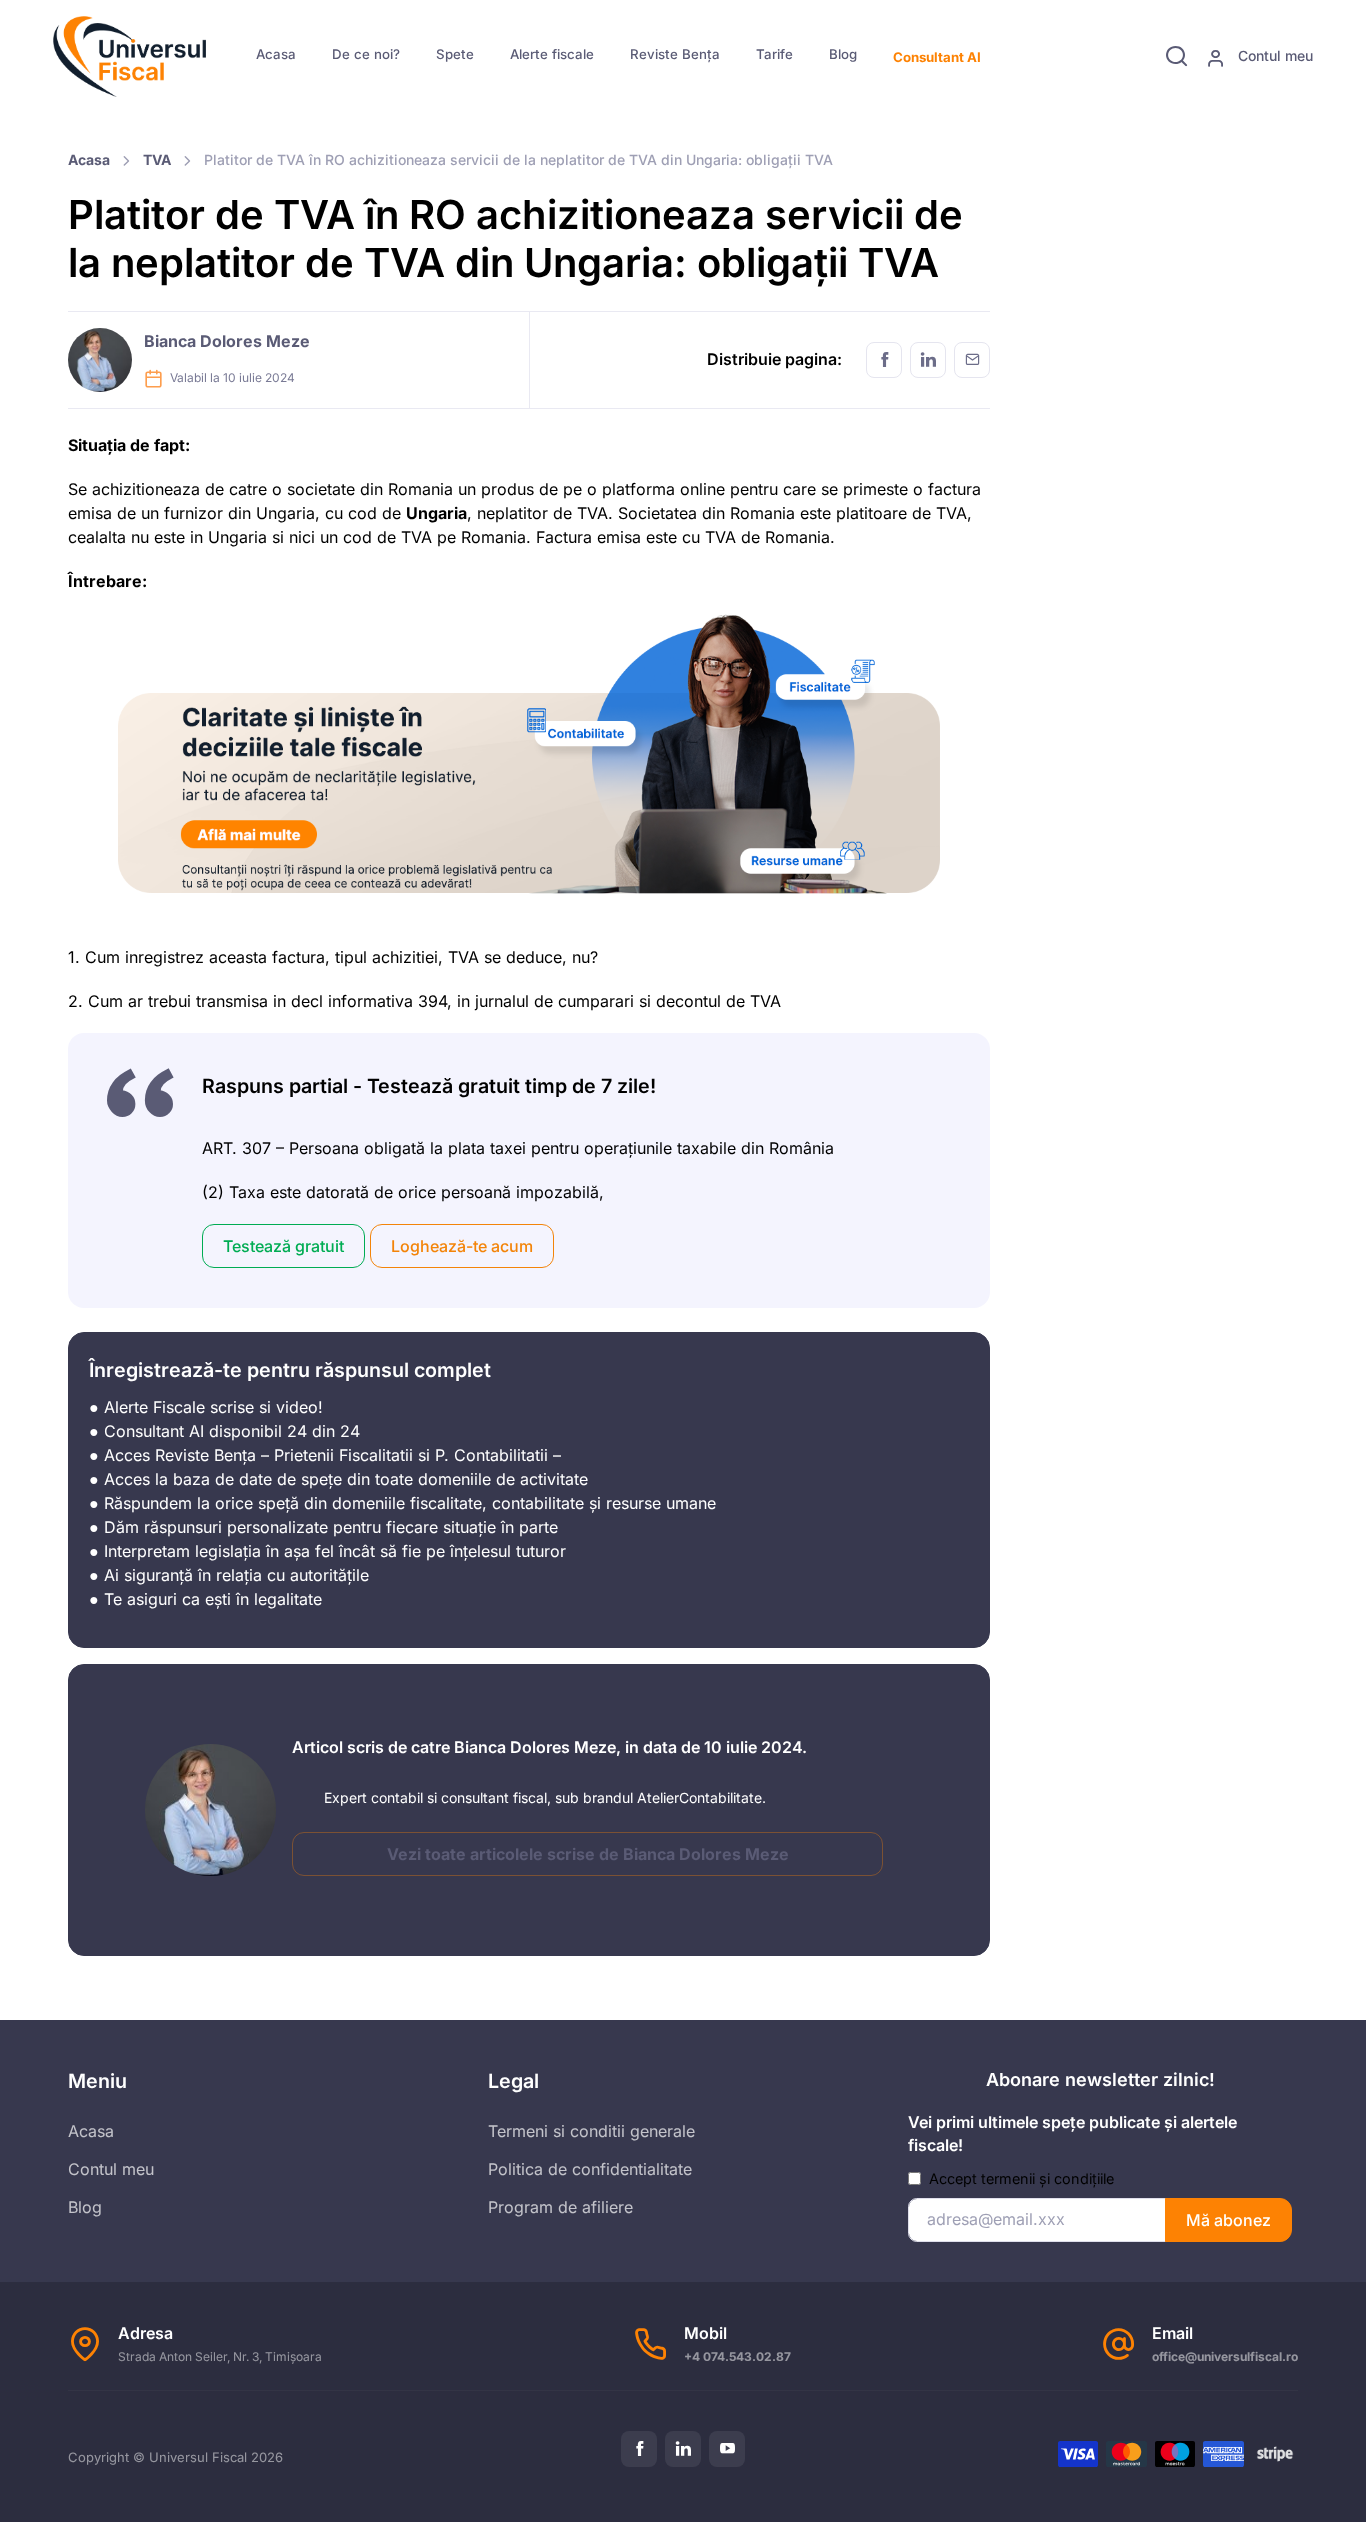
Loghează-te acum (462, 1246)
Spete (455, 54)
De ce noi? (366, 54)
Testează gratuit (283, 1246)
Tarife (774, 54)
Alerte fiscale (552, 54)
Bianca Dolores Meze (227, 341)
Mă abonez (1228, 2220)
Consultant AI (937, 57)
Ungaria (436, 513)
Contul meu (1273, 55)
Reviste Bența (675, 54)
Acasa (276, 54)
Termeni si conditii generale (591, 2131)
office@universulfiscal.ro (1225, 2356)
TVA (157, 159)
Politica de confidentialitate (590, 2169)
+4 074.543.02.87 (737, 2356)
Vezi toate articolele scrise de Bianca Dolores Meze (588, 1854)
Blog (843, 54)
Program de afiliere (560, 2207)
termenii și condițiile (1047, 2178)
